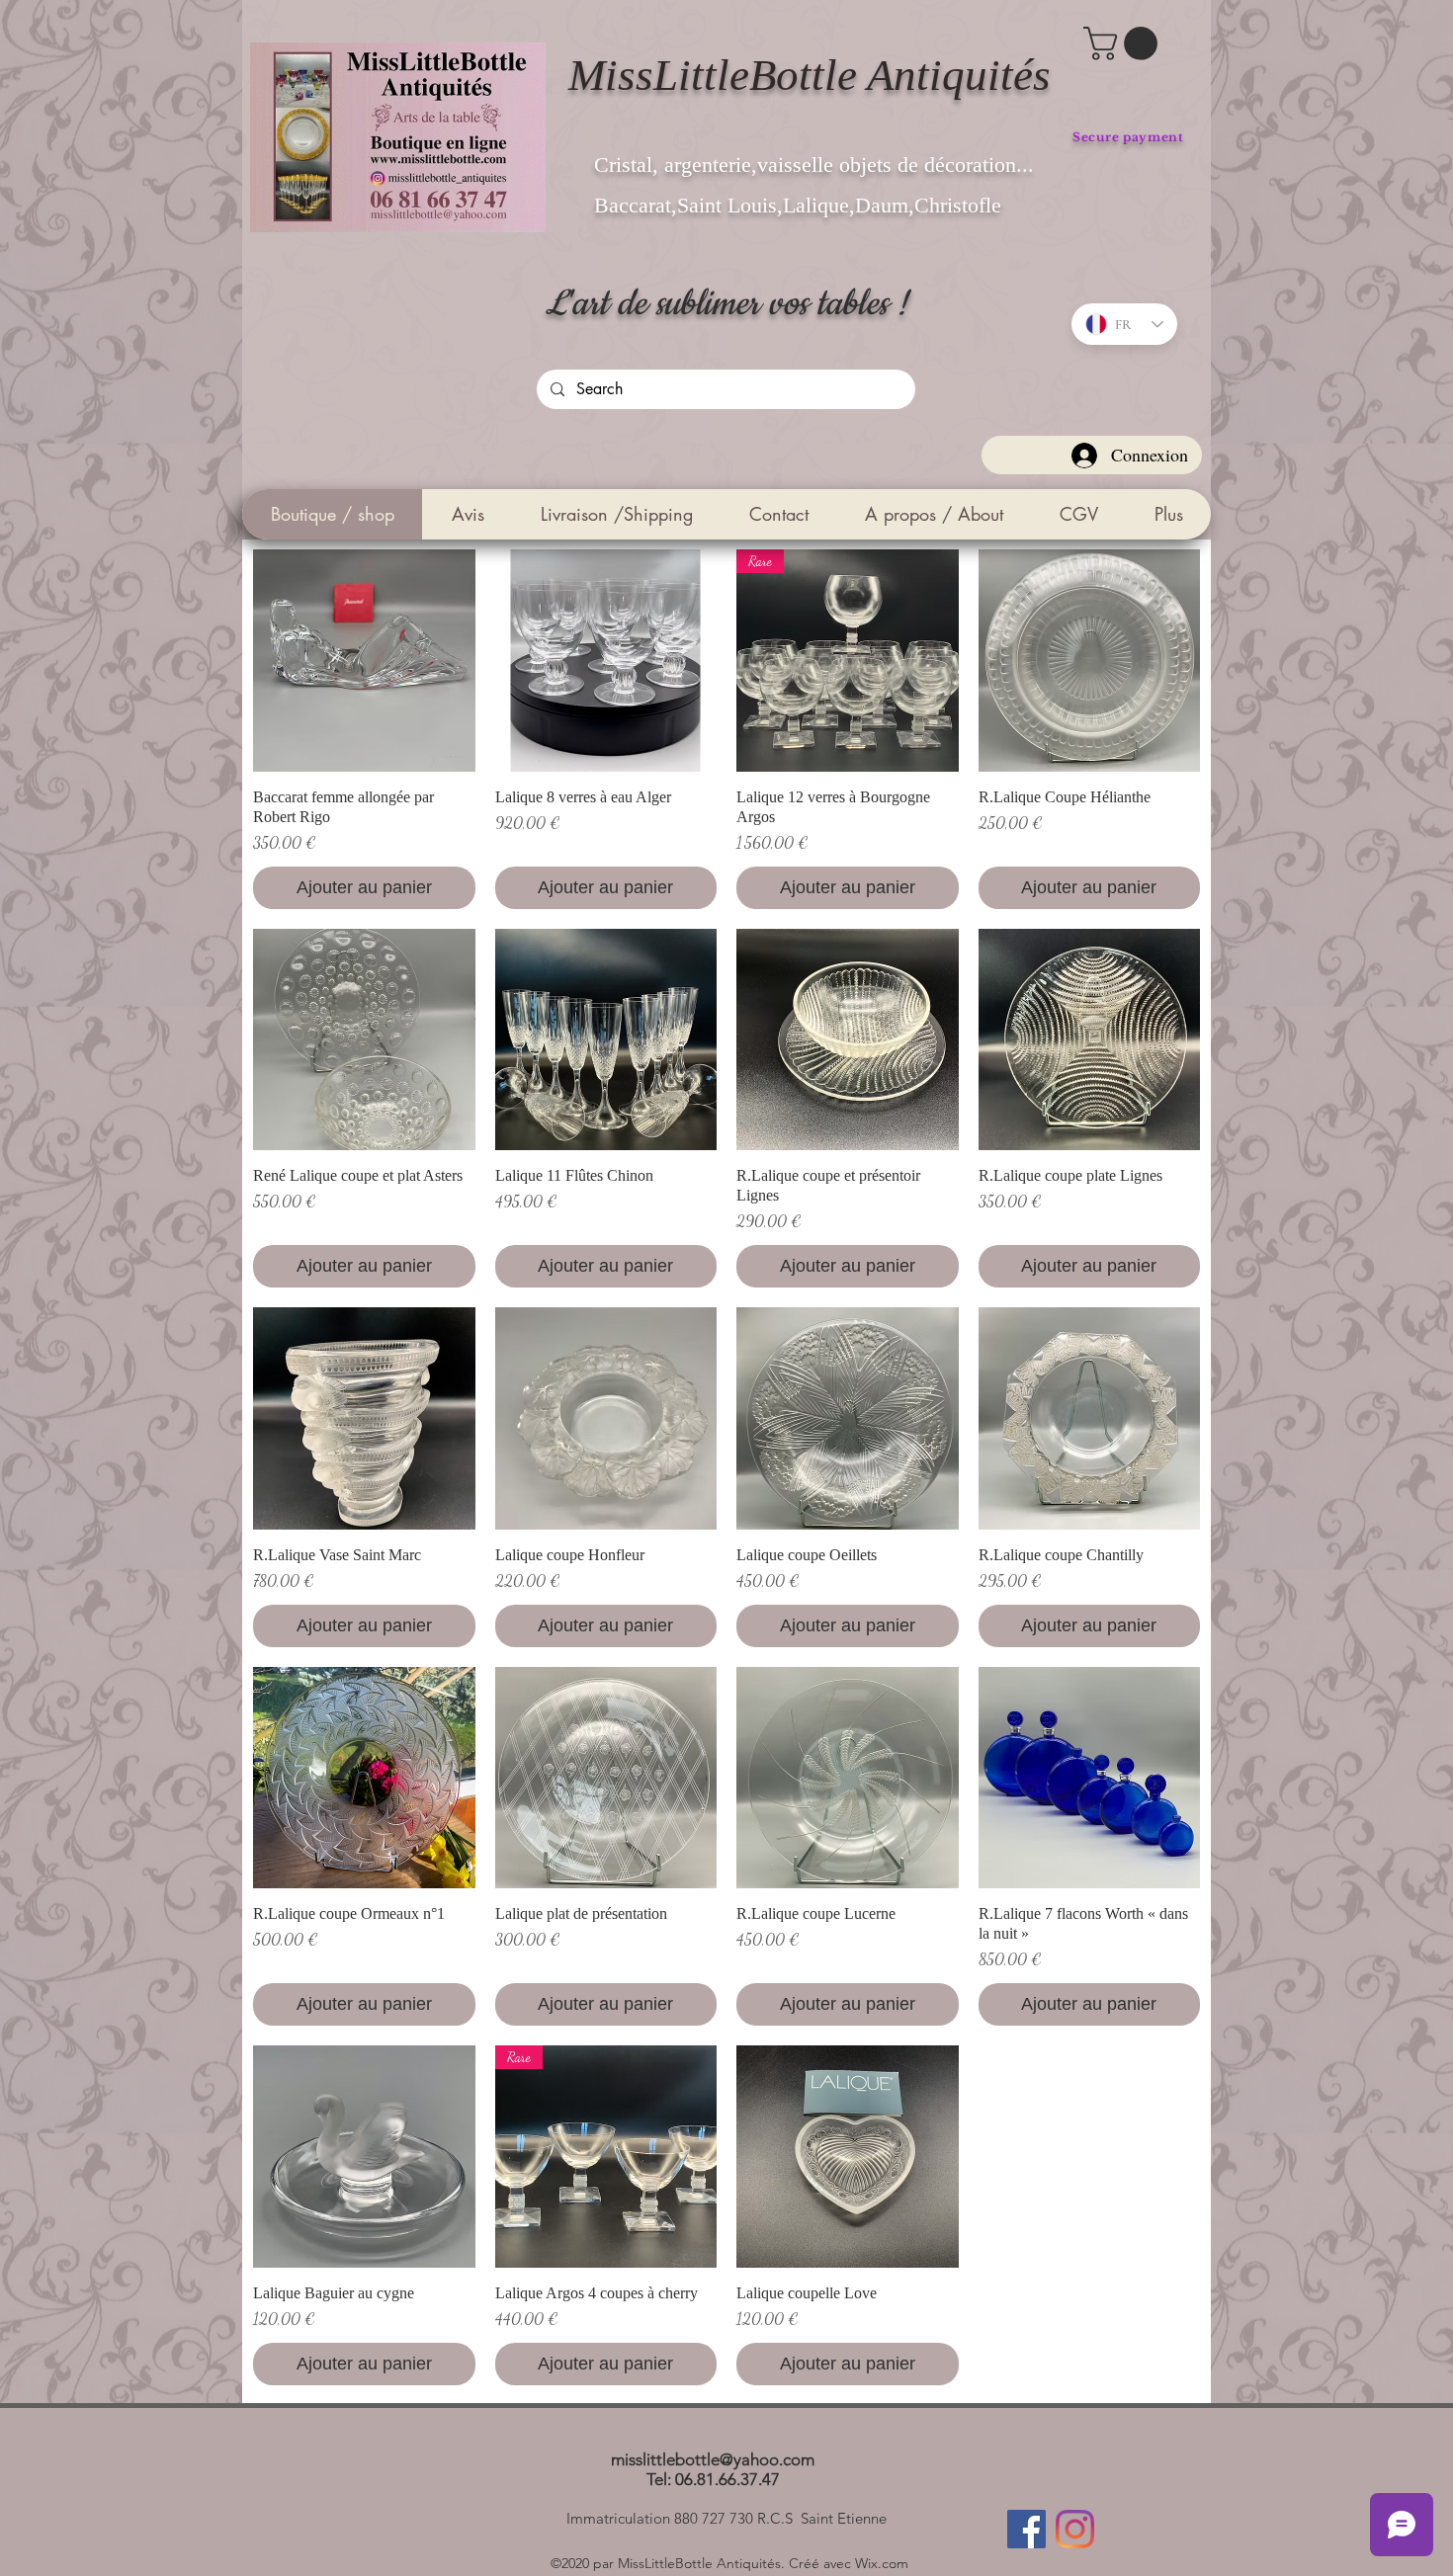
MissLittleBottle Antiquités (810, 75)
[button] (1124, 43)
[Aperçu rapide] (364, 661)
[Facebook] (1026, 2529)
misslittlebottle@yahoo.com (713, 2459)
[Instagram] (1075, 2529)
